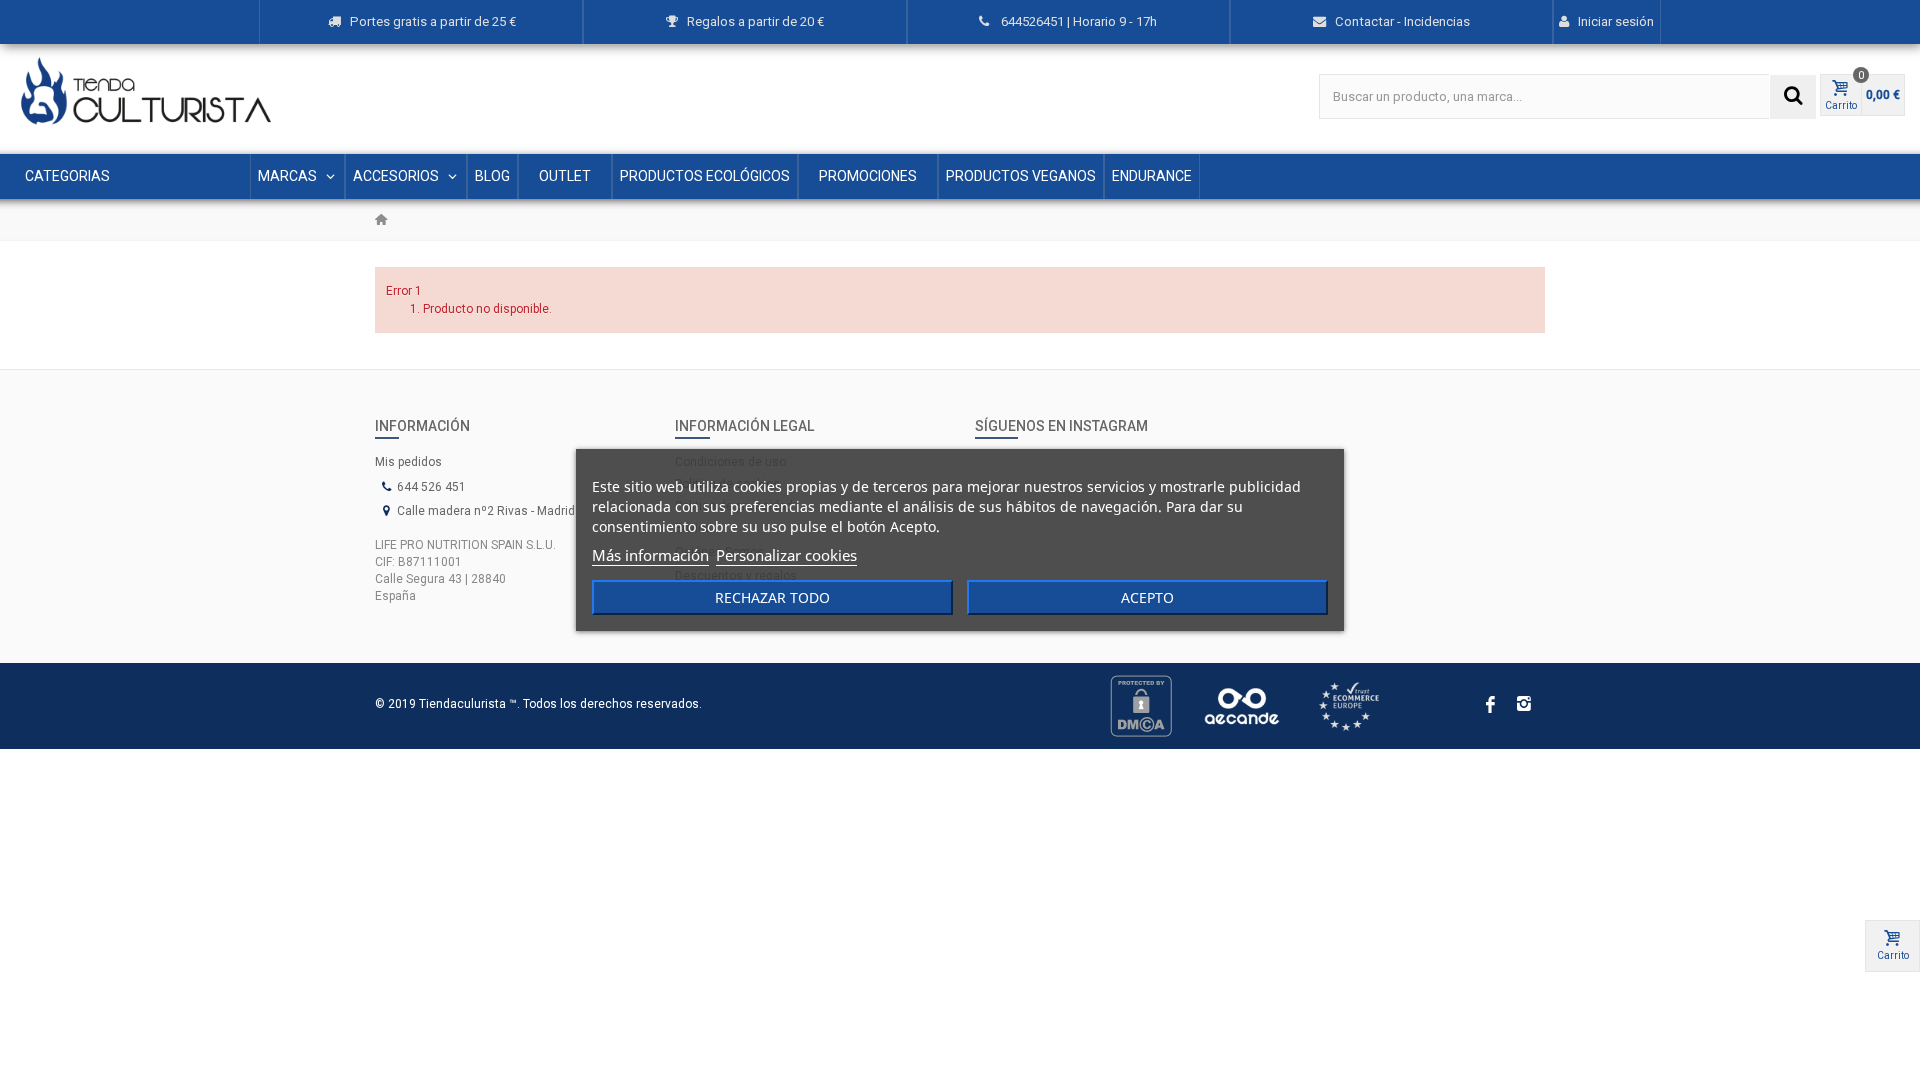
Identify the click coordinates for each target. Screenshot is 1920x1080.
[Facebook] (1490, 706)
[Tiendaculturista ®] (146, 91)
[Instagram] (1524, 706)
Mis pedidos (408, 462)
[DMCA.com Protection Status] (1141, 705)
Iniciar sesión (1616, 21)
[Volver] (381, 220)
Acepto (1147, 597)
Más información (650, 555)
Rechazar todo (772, 597)
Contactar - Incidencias (1402, 21)
